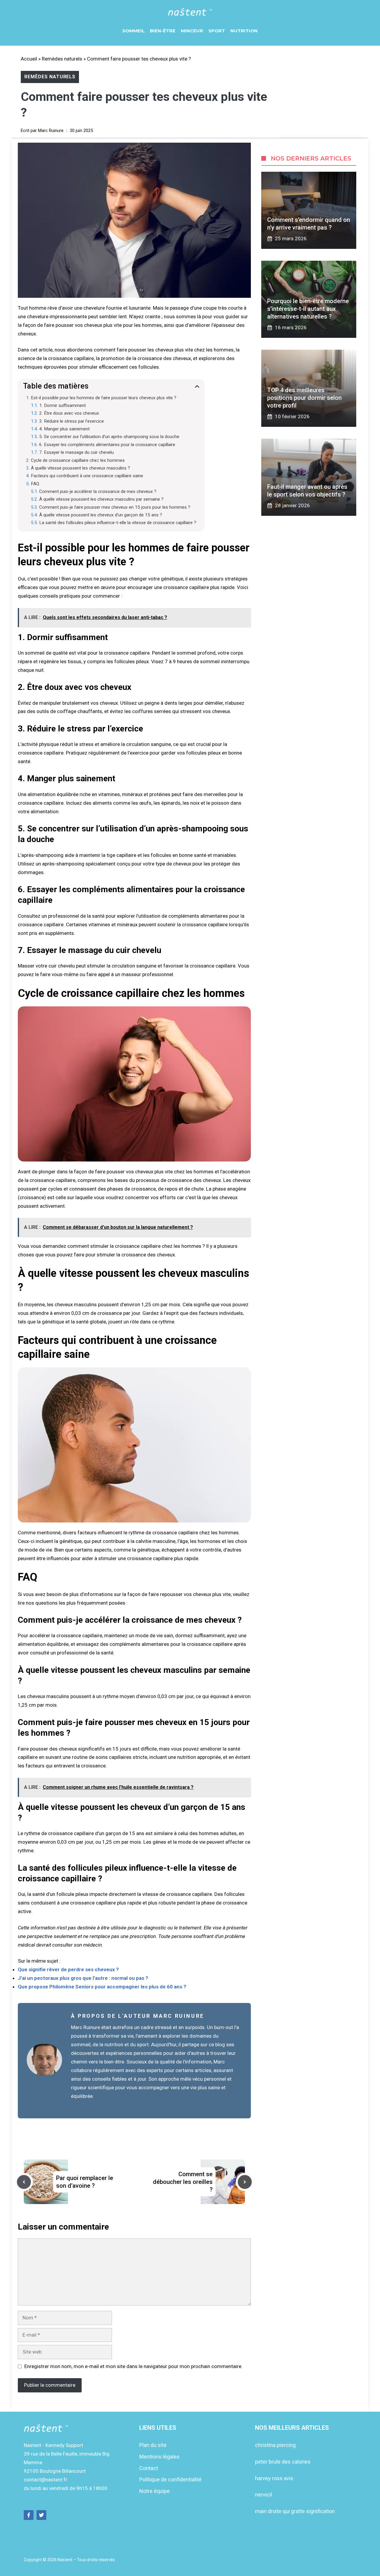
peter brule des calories (283, 2462)
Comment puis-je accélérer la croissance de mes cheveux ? (98, 491)
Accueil (29, 59)
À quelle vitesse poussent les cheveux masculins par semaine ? (101, 499)
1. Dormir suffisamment (62, 405)
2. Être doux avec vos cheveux (69, 413)
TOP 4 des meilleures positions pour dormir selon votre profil (304, 398)
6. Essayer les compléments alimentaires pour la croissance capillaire (107, 445)
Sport (217, 31)
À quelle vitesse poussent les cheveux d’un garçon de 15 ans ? (101, 515)
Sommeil (133, 31)
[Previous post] (24, 2182)
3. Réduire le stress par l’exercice (72, 421)
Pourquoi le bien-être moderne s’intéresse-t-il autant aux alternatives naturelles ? (308, 309)
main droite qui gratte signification (295, 2511)
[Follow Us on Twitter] (41, 2515)
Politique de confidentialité (170, 2479)
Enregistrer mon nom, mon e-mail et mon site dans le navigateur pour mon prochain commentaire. (133, 2366)
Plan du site (153, 2445)
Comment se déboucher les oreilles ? (183, 2182)
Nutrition (244, 31)
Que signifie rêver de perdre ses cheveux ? (68, 1969)
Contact (149, 2468)
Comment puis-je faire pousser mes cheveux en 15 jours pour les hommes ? (115, 507)
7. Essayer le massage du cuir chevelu (76, 452)
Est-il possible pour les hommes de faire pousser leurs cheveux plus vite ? (104, 398)
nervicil (263, 2495)
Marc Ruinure (51, 131)
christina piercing (275, 2445)
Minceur (192, 31)
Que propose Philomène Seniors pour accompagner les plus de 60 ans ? (102, 1987)
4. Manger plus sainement (64, 429)
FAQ (35, 484)
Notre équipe (155, 2491)
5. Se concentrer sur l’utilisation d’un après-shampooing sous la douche (109, 437)
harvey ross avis (274, 2478)
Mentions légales (159, 2457)
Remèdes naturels (62, 59)
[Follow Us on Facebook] (29, 2515)
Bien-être (163, 31)
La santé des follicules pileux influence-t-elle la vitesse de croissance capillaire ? (118, 523)
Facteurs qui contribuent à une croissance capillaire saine (87, 476)
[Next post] (245, 2182)
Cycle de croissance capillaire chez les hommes (78, 460)
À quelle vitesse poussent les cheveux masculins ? (80, 468)
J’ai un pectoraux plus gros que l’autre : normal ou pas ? (83, 1978)
